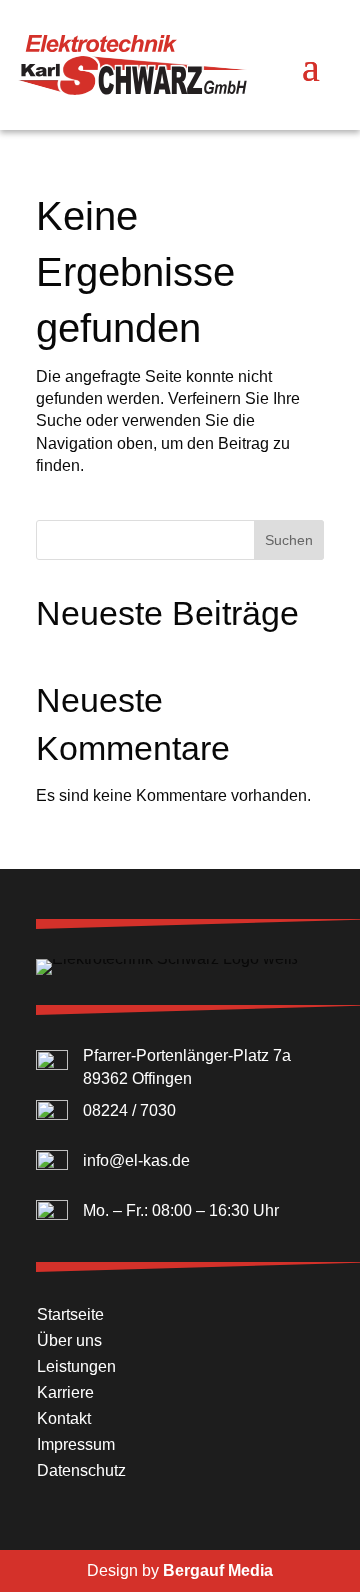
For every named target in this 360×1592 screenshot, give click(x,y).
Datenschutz (81, 1470)
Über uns (69, 1340)
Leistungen (76, 1366)
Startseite (70, 1314)
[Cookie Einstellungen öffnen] (36, 1566)
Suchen (289, 540)
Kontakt (64, 1418)
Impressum (76, 1444)
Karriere (65, 1392)
